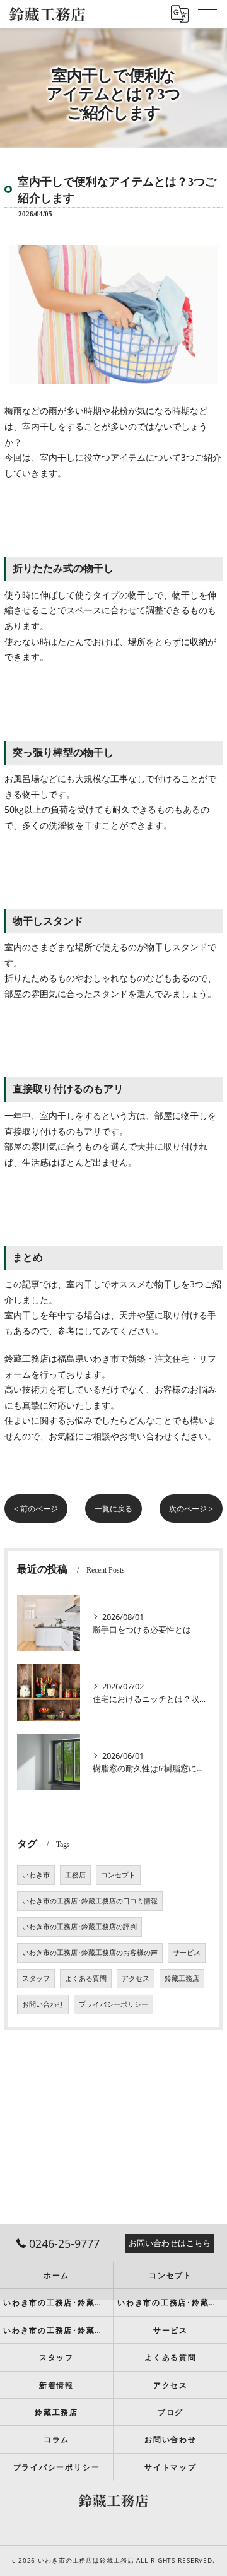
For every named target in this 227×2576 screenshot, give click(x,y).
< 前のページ (36, 1509)
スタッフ (36, 1978)
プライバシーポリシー (113, 2004)
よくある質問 (86, 1978)
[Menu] (207, 14)
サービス (187, 1953)
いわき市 (36, 1875)
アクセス (136, 1978)
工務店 (75, 1875)
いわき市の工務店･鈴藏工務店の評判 (79, 1927)
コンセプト (118, 1875)
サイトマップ (171, 2467)
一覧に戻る (113, 1509)
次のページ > (191, 1509)
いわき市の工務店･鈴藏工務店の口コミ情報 (90, 1901)
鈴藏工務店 (182, 1978)
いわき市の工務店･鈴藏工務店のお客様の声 (90, 1953)
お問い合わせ (43, 2004)
